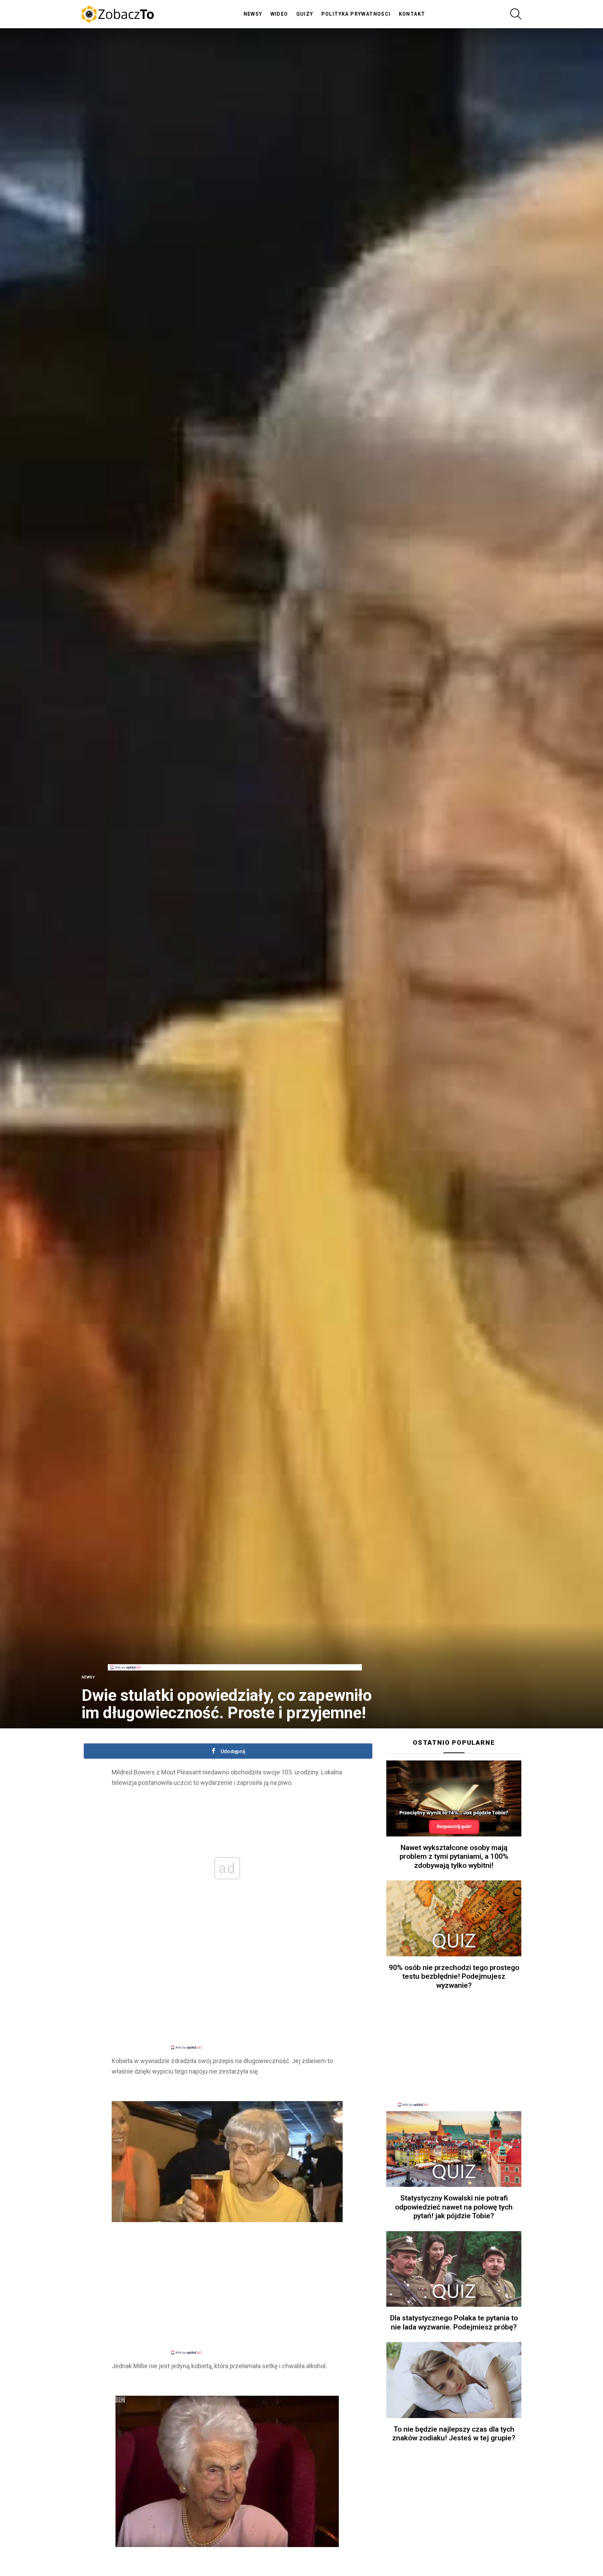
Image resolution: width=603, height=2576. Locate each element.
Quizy (305, 14)
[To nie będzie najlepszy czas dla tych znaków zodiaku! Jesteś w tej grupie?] (454, 2380)
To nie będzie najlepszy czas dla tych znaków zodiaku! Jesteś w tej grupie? (454, 2434)
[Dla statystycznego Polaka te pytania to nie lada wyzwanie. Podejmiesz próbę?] (454, 2269)
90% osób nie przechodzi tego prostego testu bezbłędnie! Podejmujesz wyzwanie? (454, 1976)
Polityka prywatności (356, 14)
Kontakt (412, 14)
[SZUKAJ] (516, 14)
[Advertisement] (235, 1649)
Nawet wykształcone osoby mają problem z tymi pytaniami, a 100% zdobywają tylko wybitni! (454, 1857)
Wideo (279, 14)
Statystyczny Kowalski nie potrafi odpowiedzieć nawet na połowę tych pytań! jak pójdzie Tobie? (454, 2207)
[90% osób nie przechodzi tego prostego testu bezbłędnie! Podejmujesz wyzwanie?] (454, 1918)
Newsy (253, 14)
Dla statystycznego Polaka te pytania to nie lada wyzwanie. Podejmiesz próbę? (454, 2322)
